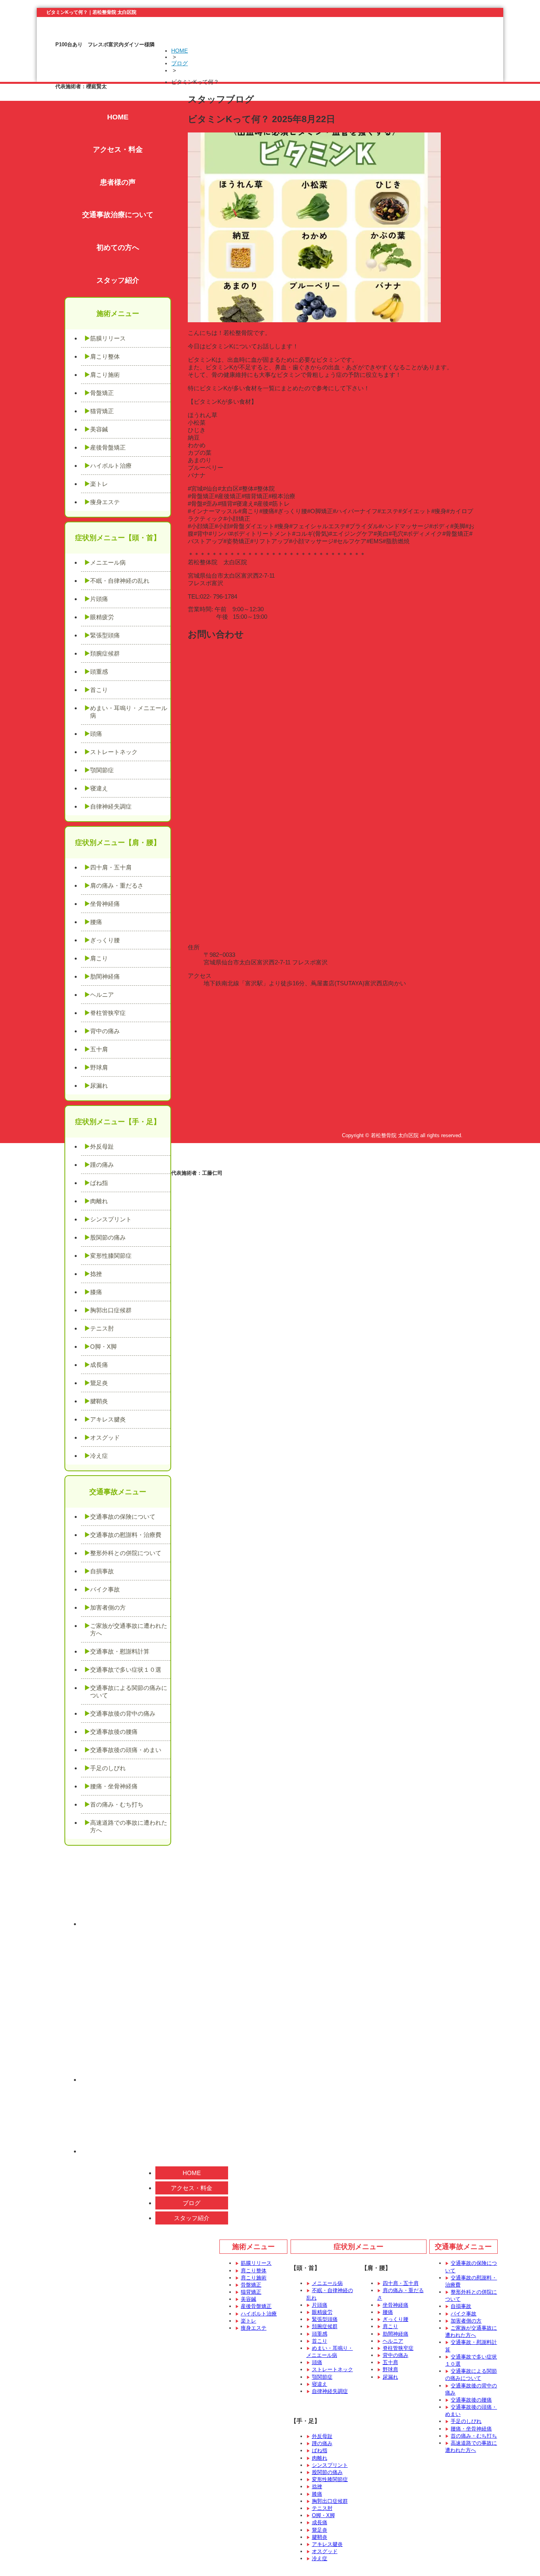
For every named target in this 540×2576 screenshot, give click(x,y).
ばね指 (99, 1183)
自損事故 (102, 1571)
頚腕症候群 (105, 653)
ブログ (179, 63)
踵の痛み (102, 1165)
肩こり (99, 958)
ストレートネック (114, 752)
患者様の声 (118, 182)
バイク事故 (105, 1589)
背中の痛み (105, 1031)
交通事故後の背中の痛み (123, 1713)
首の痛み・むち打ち (117, 1804)
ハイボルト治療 (111, 466)
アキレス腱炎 (108, 1419)
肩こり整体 (105, 356)
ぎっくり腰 (105, 940)
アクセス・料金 (118, 149)
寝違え (99, 788)
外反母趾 (102, 1146)
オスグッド (105, 1437)
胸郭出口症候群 (111, 1310)
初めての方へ (118, 248)
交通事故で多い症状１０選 (126, 1670)
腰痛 (96, 922)
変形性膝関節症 (111, 1256)
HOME (179, 51)
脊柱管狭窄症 (108, 1013)
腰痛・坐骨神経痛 (114, 1786)
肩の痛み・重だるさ (117, 885)
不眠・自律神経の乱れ (120, 581)
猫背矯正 (102, 411)
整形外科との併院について (126, 1553)
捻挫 (96, 1274)
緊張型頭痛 (105, 635)
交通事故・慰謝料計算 (120, 1651)
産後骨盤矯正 (108, 447)
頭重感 (99, 672)
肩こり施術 (105, 375)
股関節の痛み (108, 1237)
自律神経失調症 (111, 806)
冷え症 (99, 1456)
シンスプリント (111, 1219)
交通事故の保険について (123, 1517)
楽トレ (99, 484)
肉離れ (99, 1201)
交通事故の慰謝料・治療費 (126, 1535)
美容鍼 (99, 429)
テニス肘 (102, 1328)
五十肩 (99, 1049)
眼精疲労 (102, 617)
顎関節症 (102, 770)
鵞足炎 (99, 1383)
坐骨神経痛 (105, 904)
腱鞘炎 (99, 1401)
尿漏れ (99, 1086)
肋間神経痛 (105, 976)
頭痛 (96, 734)
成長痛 (99, 1365)
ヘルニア (102, 995)
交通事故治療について (118, 215)
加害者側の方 (108, 1607)
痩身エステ (105, 502)
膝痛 (96, 1292)
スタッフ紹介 (118, 280)
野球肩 (99, 1067)
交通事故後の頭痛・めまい (126, 1750)
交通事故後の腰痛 (114, 1732)
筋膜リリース (108, 338)
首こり (99, 690)
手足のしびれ (108, 1768)
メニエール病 (108, 562)
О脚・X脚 (103, 1347)
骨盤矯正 (102, 393)
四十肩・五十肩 (111, 867)
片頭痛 (99, 599)
